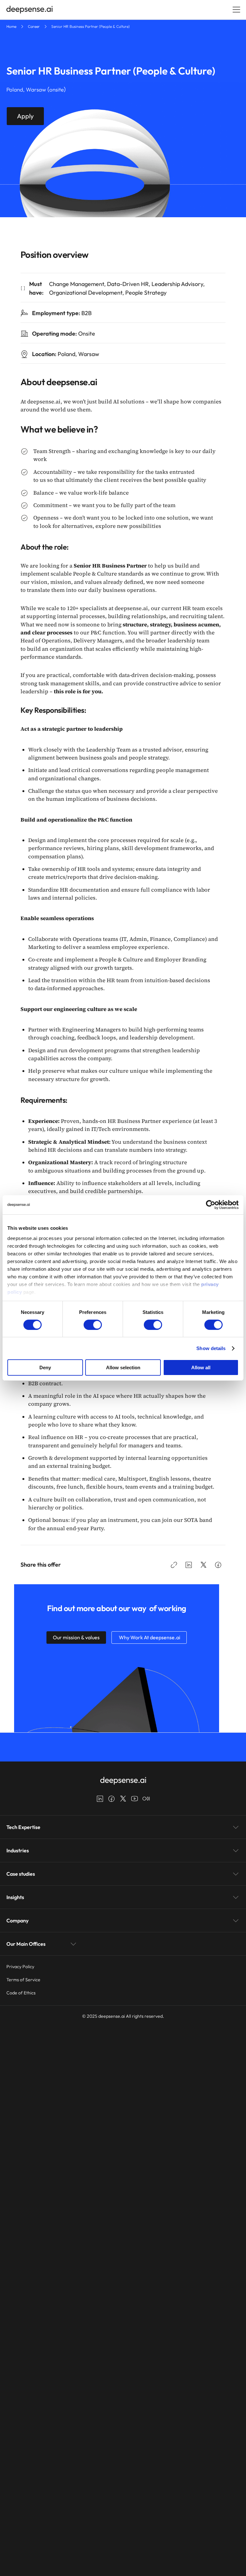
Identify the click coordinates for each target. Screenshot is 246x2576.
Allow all (201, 1368)
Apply (25, 116)
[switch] (93, 1325)
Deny (45, 1368)
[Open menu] (236, 10)
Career (34, 26)
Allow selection (123, 1368)
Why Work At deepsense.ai (149, 1637)
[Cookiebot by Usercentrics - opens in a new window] (211, 1205)
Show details (211, 1348)
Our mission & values (76, 1637)
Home (11, 26)
